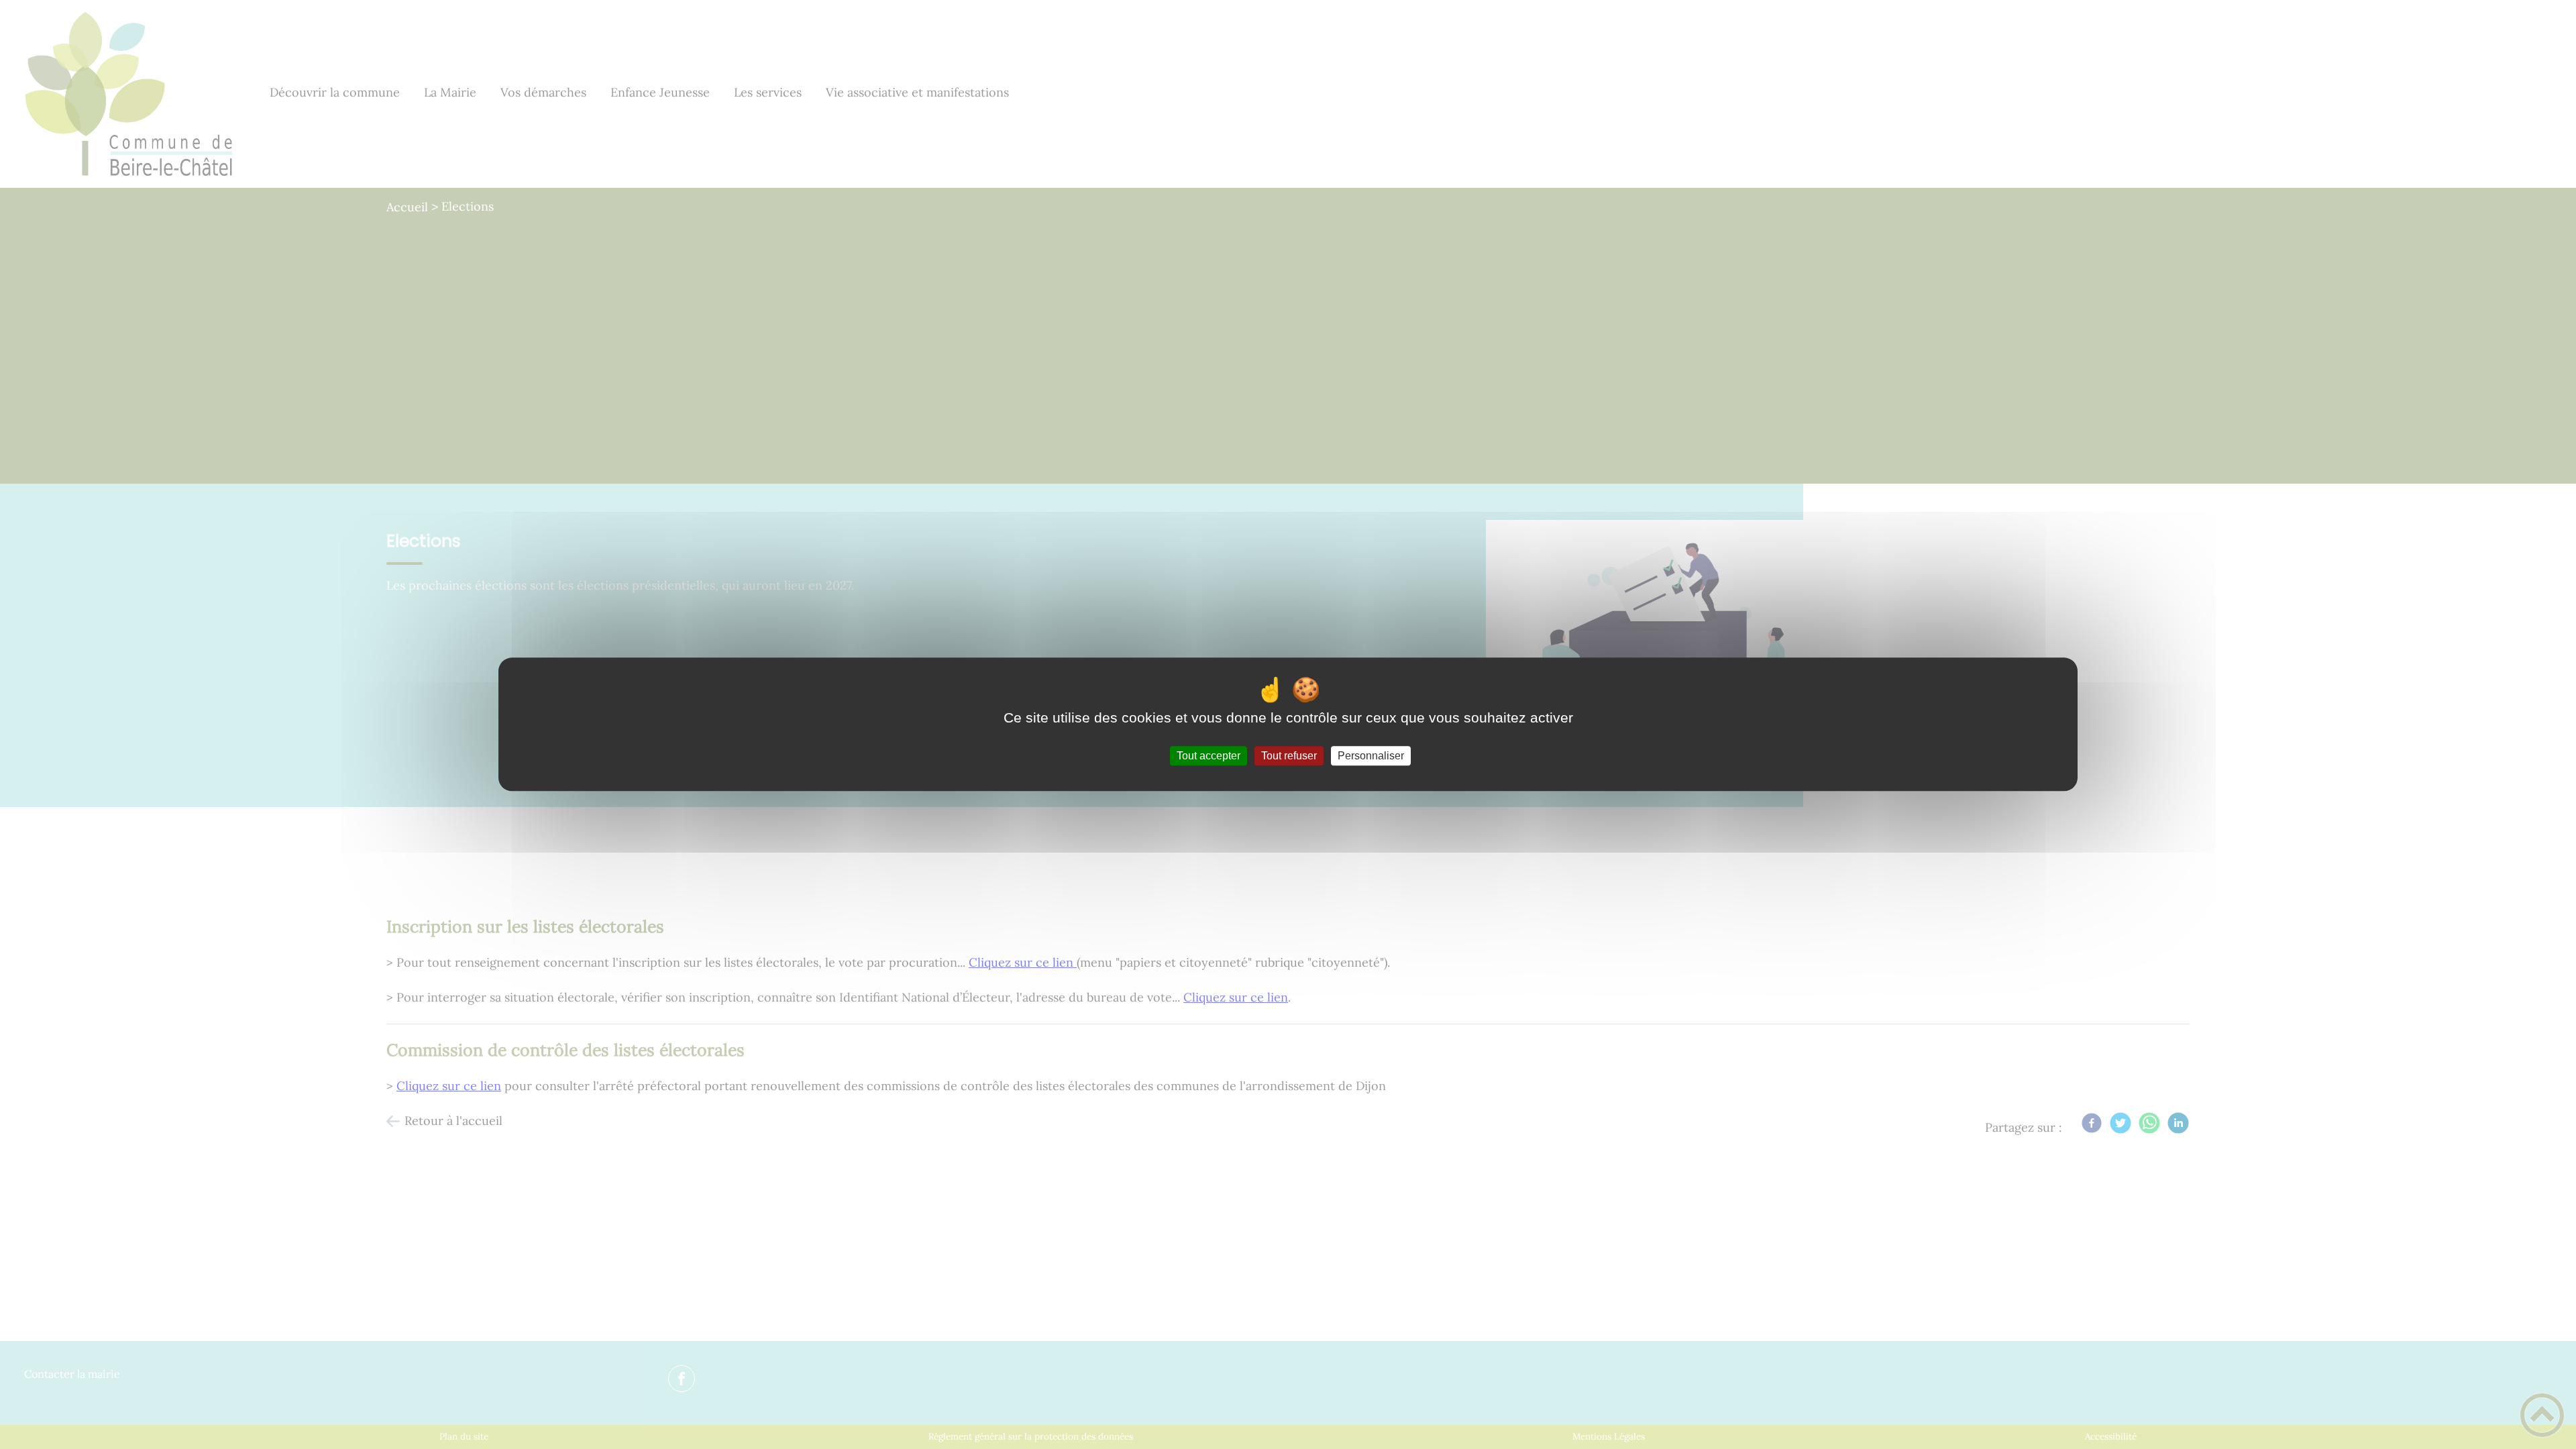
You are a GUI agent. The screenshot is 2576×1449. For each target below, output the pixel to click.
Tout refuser (1289, 756)
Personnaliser (1371, 756)
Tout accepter (1209, 756)
